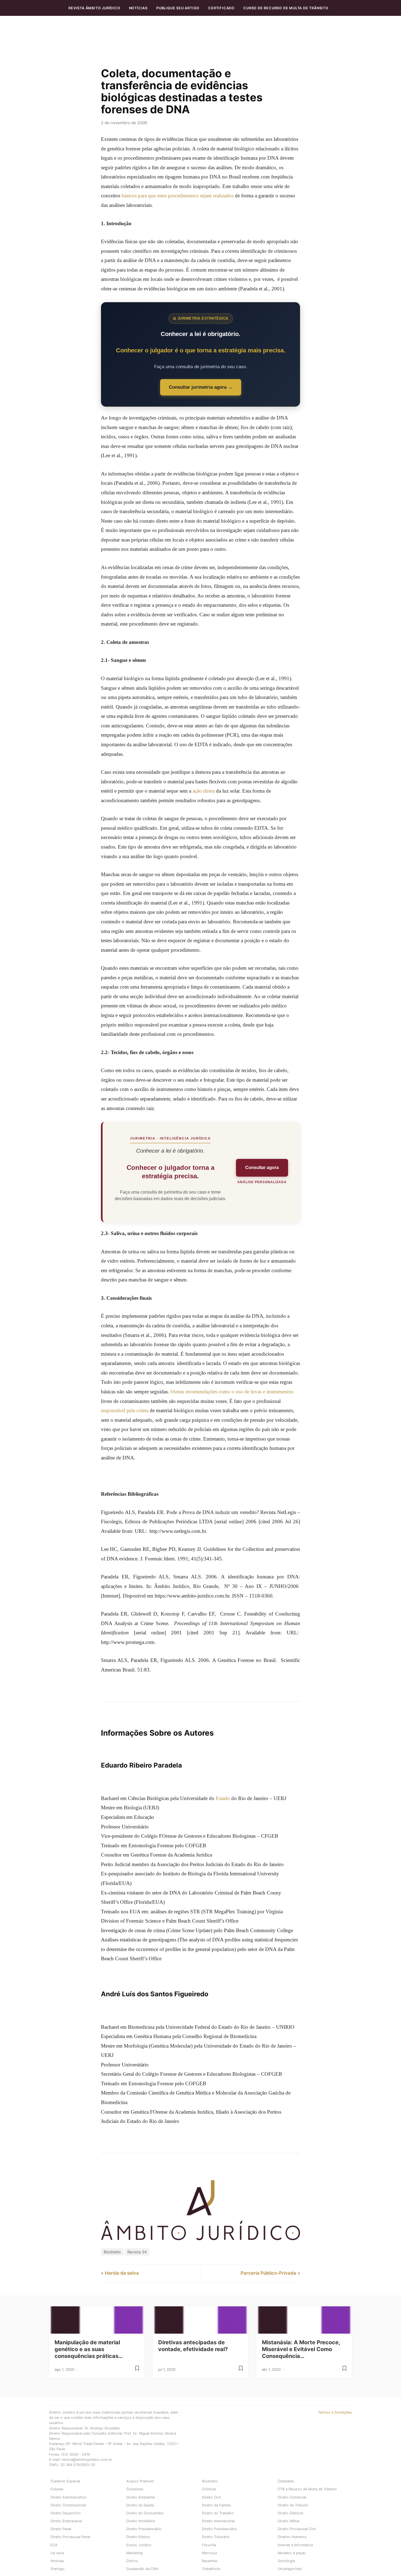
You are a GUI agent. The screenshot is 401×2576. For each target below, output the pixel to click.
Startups (58, 2569)
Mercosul (209, 2553)
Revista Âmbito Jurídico (94, 8)
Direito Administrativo (68, 2497)
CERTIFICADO (221, 8)
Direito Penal (61, 2529)
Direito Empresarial (66, 2521)
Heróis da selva (122, 2273)
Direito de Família (216, 2505)
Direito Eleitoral (290, 2513)
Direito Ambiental (140, 2497)
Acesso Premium (140, 2481)
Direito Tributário (216, 2537)
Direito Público (138, 2537)
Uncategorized (290, 2569)
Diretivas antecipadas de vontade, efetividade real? (193, 2346)
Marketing (134, 2553)
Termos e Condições (335, 2412)
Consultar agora (262, 1167)
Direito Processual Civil (297, 2529)
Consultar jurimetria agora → (201, 387)
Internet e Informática (295, 2545)
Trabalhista (211, 2569)
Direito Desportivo (66, 2513)
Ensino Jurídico (139, 2545)
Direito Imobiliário (141, 2521)
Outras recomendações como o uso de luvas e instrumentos (232, 1392)
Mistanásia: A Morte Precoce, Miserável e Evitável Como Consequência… (301, 2349)
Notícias (138, 8)
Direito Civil (211, 2497)
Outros (132, 2561)
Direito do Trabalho (218, 2513)
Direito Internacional (218, 2521)
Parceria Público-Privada (268, 2273)
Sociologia (286, 2561)
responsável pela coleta (125, 1410)
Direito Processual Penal (70, 2537)
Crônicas (209, 2489)
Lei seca (57, 2553)
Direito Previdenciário (144, 2529)
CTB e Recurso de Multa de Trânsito (307, 2489)
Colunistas (135, 2489)
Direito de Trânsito (293, 2505)
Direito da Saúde (140, 2505)
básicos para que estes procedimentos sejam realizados (178, 196)
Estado (223, 1798)
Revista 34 (137, 2252)
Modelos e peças (292, 2553)
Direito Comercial (292, 2497)
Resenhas (210, 2561)
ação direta (204, 791)
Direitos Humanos (292, 2537)
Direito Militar (289, 2521)
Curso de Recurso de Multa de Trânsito (286, 8)
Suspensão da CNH (142, 2569)
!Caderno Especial (65, 2481)
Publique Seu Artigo (178, 8)
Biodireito (112, 2252)
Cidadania (286, 2481)
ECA (54, 2545)
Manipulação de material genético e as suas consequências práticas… (89, 2349)
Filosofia (209, 2545)
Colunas (57, 2489)
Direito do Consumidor (145, 2513)
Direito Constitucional (68, 2505)
